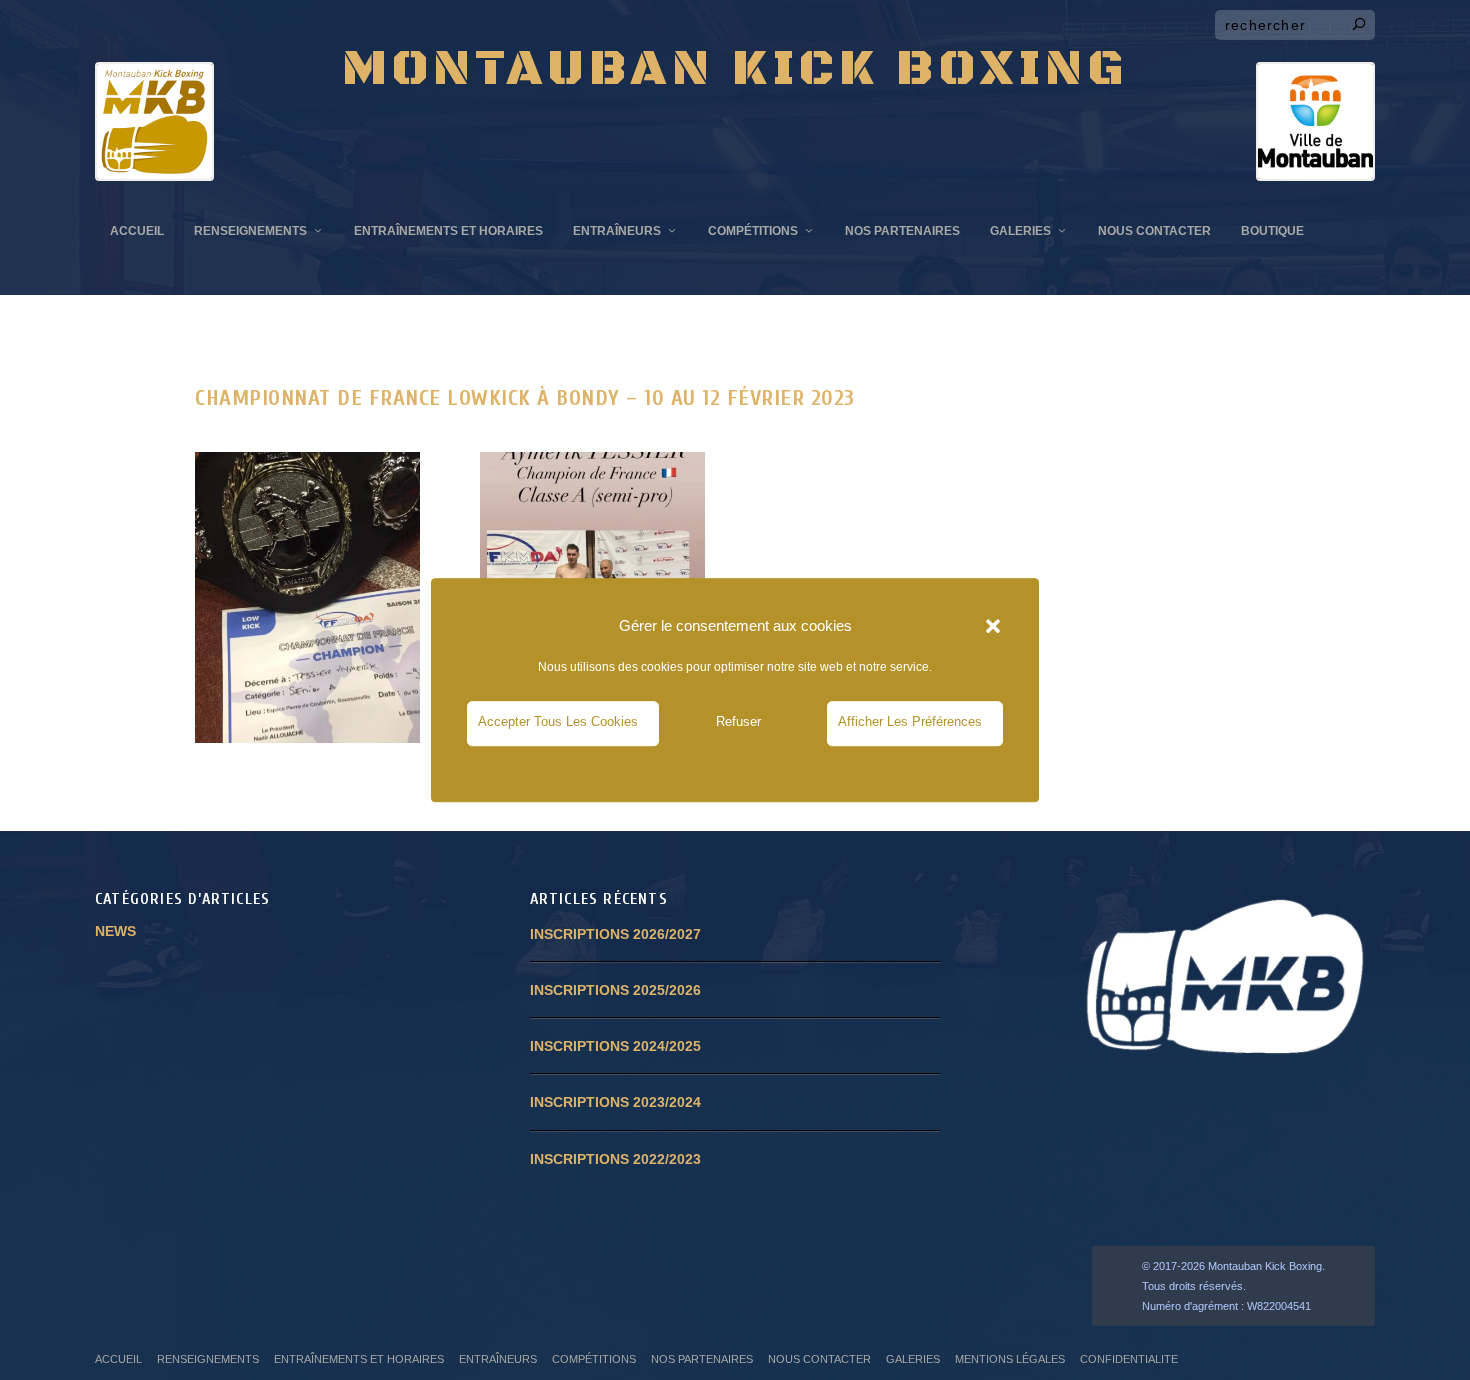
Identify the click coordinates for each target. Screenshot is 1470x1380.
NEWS (115, 931)
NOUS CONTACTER (1154, 231)
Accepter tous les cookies (558, 721)
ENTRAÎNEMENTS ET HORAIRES (448, 231)
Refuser (738, 721)
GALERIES (1020, 231)
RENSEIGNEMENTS (250, 231)
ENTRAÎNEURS (617, 231)
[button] (993, 626)
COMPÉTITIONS (753, 231)
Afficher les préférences (910, 721)
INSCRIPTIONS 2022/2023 (615, 1159)
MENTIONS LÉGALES (1010, 1359)
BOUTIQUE (1272, 231)
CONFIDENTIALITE (1129, 1359)
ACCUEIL (137, 231)
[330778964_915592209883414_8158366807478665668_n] (307, 738)
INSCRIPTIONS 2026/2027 (615, 934)
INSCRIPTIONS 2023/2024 (615, 1102)
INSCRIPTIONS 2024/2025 (615, 1046)
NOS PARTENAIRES (902, 231)
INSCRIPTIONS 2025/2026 (615, 990)
